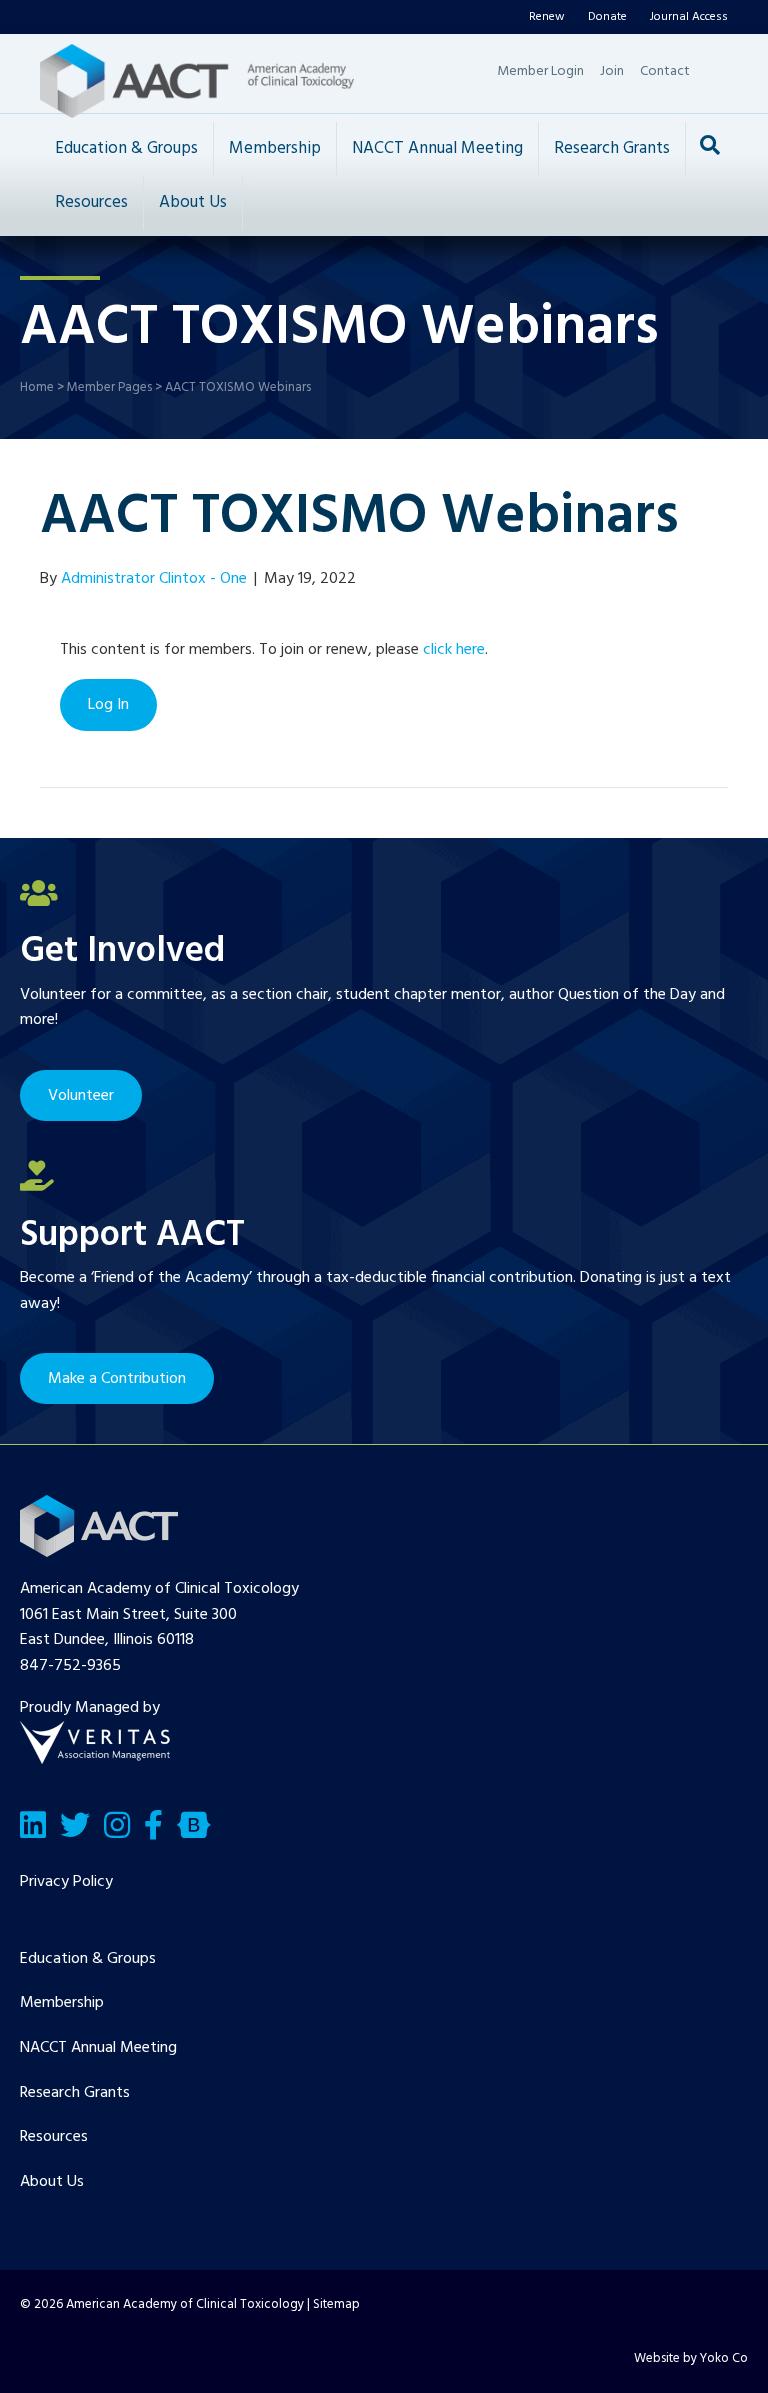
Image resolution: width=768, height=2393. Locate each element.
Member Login (540, 71)
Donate (607, 17)
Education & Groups (126, 148)
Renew (547, 17)
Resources (91, 202)
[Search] (710, 145)
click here (454, 650)
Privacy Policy (66, 1882)
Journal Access (689, 17)
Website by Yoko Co (691, 2358)
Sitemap (336, 2304)
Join (612, 71)
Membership (275, 148)
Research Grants (612, 148)
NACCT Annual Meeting (437, 148)
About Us (193, 202)
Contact (665, 71)
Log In (108, 705)
